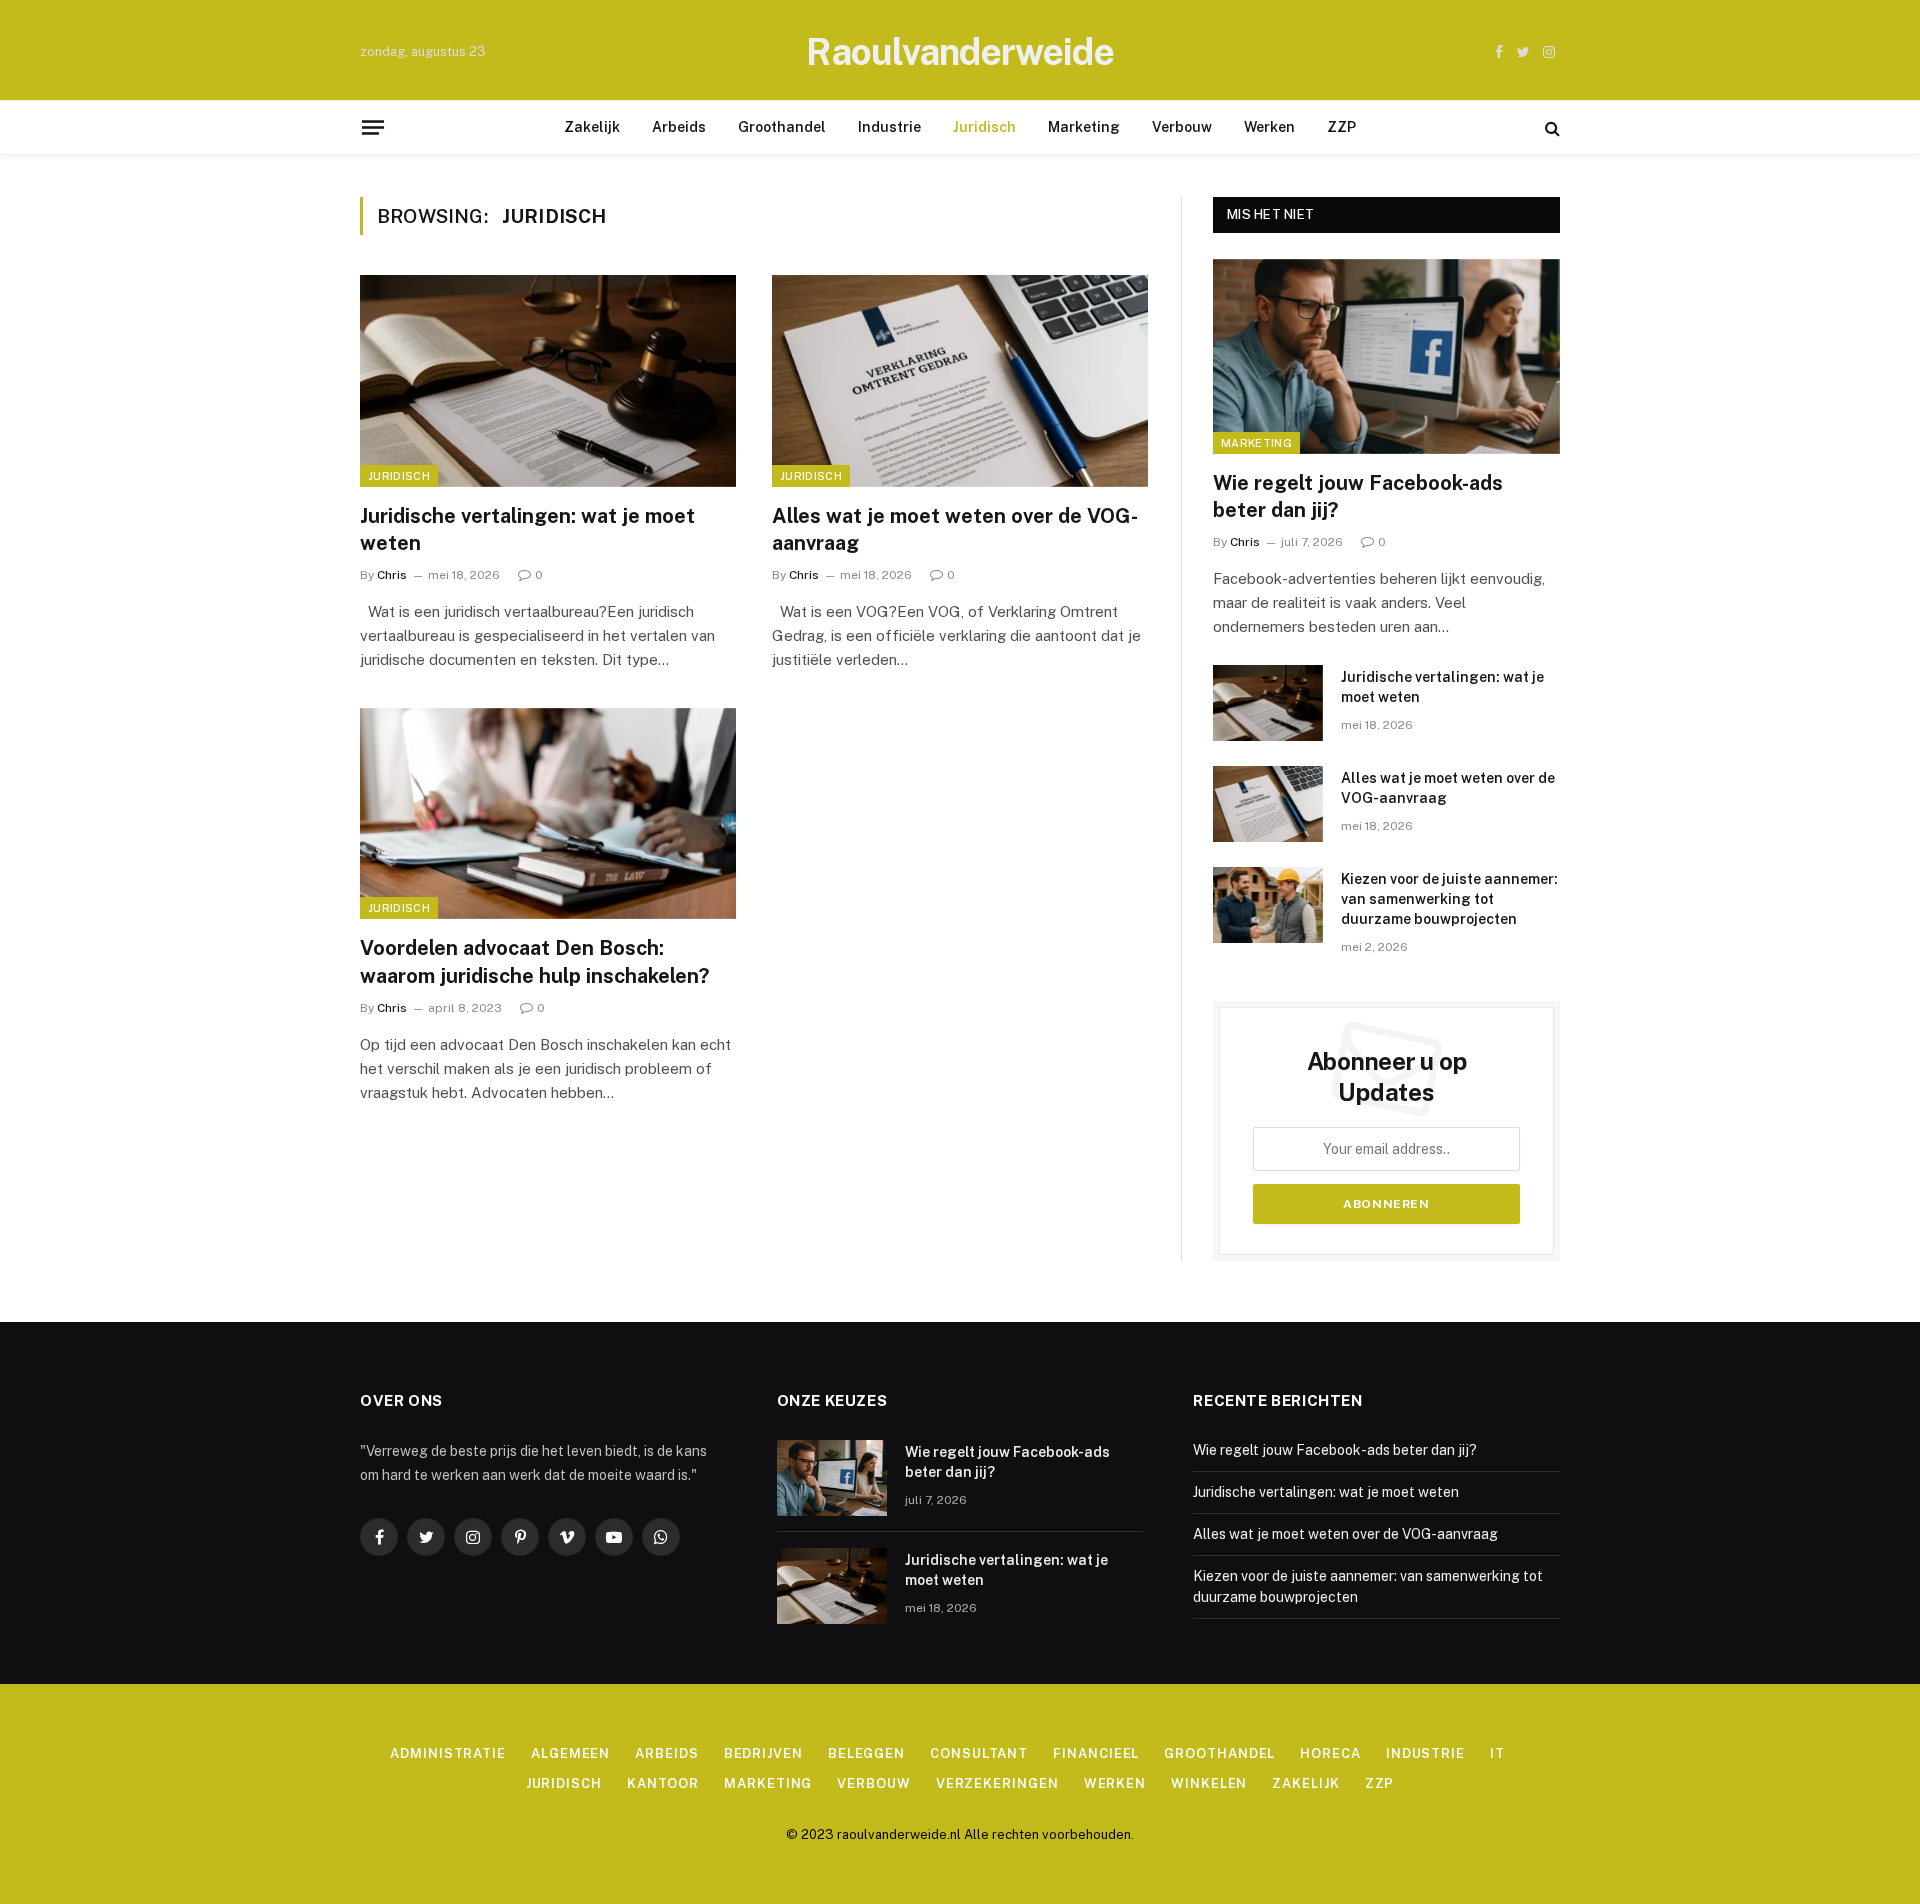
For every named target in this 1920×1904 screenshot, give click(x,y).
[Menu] (373, 127)
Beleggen (866, 1753)
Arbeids (679, 127)
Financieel (1096, 1753)
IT (1497, 1753)
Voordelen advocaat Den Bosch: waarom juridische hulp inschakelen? (534, 961)
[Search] (1550, 127)
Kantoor (663, 1783)
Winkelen (1209, 1783)
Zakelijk (592, 127)
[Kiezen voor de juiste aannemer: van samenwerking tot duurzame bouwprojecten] (1268, 905)
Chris (392, 575)
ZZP (1341, 127)
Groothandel (782, 127)
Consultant (979, 1753)
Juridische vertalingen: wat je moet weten (527, 529)
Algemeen (570, 1753)
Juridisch (984, 127)
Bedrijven (763, 1753)
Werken (1269, 127)
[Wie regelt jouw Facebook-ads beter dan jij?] (1386, 356)
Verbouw (1182, 127)
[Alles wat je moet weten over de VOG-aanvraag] (960, 381)
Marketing (1084, 127)
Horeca (1330, 1753)
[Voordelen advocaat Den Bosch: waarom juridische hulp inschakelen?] (548, 814)
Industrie (889, 127)
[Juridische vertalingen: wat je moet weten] (548, 381)
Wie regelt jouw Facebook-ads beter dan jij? (1358, 496)
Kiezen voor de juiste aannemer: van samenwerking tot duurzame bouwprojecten (1449, 899)
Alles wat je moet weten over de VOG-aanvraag (955, 529)
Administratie (448, 1753)
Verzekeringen (997, 1783)
